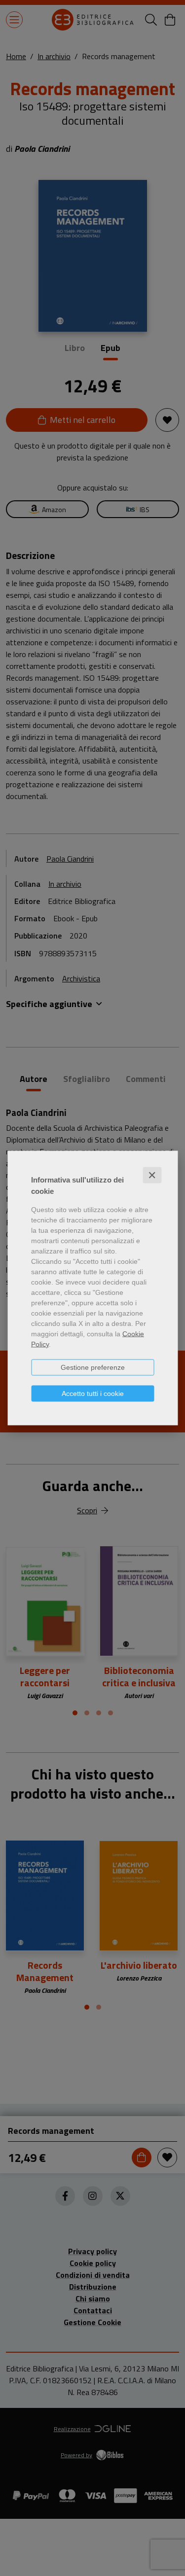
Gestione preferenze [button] (93, 1367)
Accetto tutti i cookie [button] (93, 1393)
